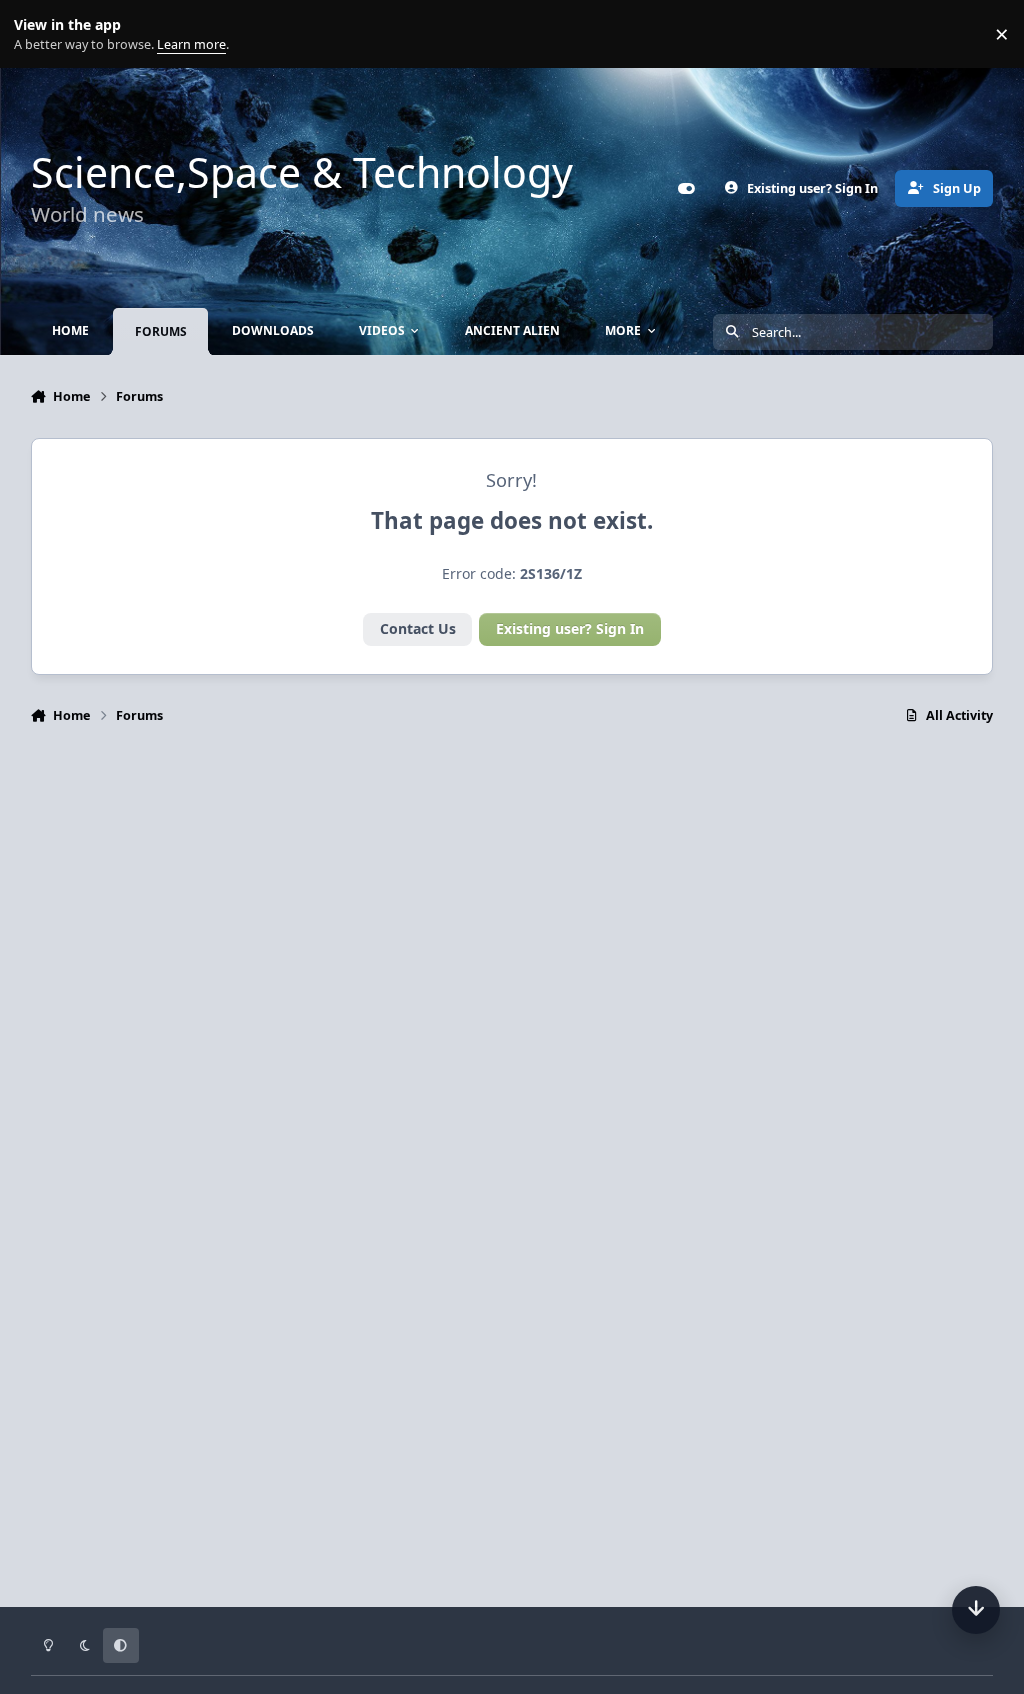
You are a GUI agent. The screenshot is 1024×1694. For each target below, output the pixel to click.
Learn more (38, 34)
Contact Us (418, 628)
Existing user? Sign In (570, 628)
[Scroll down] (976, 1610)
